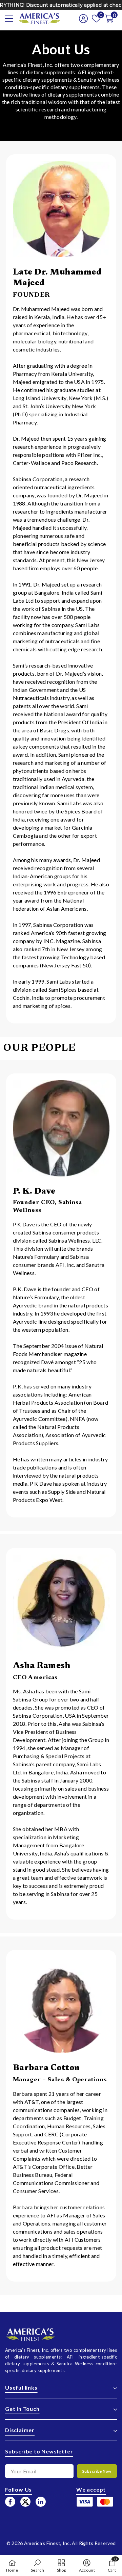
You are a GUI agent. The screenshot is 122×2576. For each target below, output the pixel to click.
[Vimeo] (41, 2502)
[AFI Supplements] (61, 209)
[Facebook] (10, 2502)
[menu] (9, 19)
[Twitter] (25, 2502)
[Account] (81, 19)
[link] (37, 2566)
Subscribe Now (97, 2471)
